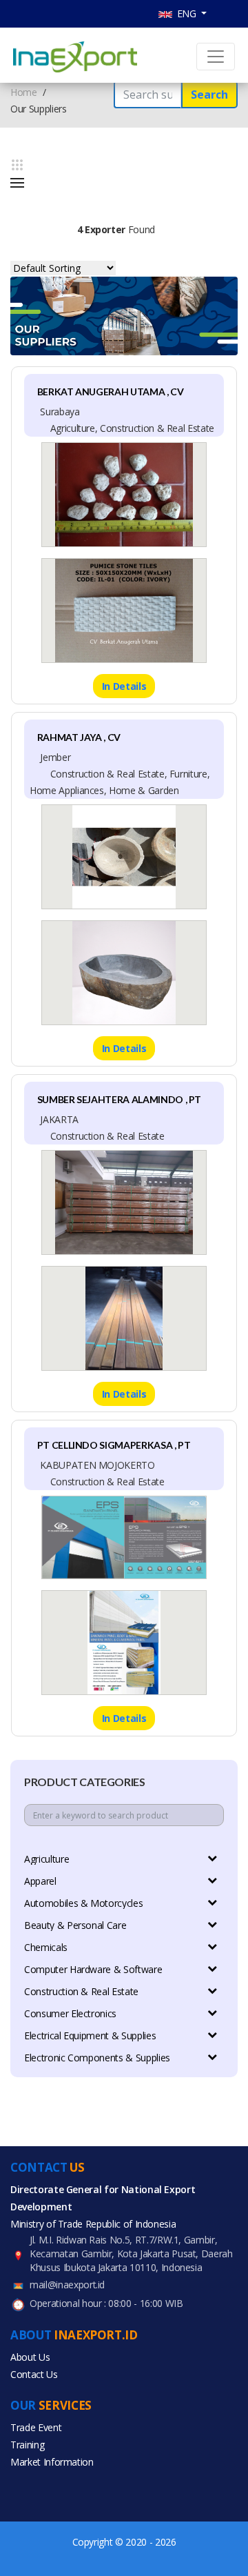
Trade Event (36, 2427)
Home (24, 92)
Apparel (40, 1881)
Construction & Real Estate (81, 1991)
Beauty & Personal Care (75, 1925)
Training (27, 2445)
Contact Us (34, 2374)
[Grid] (17, 165)
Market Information (52, 2462)
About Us (30, 2357)
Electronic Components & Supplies (97, 2058)
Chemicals (46, 1947)
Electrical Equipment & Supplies (90, 2035)
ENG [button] (186, 13)
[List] (17, 183)
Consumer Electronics (70, 2013)
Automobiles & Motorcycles (83, 1903)
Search (209, 95)
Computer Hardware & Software (93, 1969)
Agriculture (46, 1859)
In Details (124, 686)
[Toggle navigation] (216, 57)
